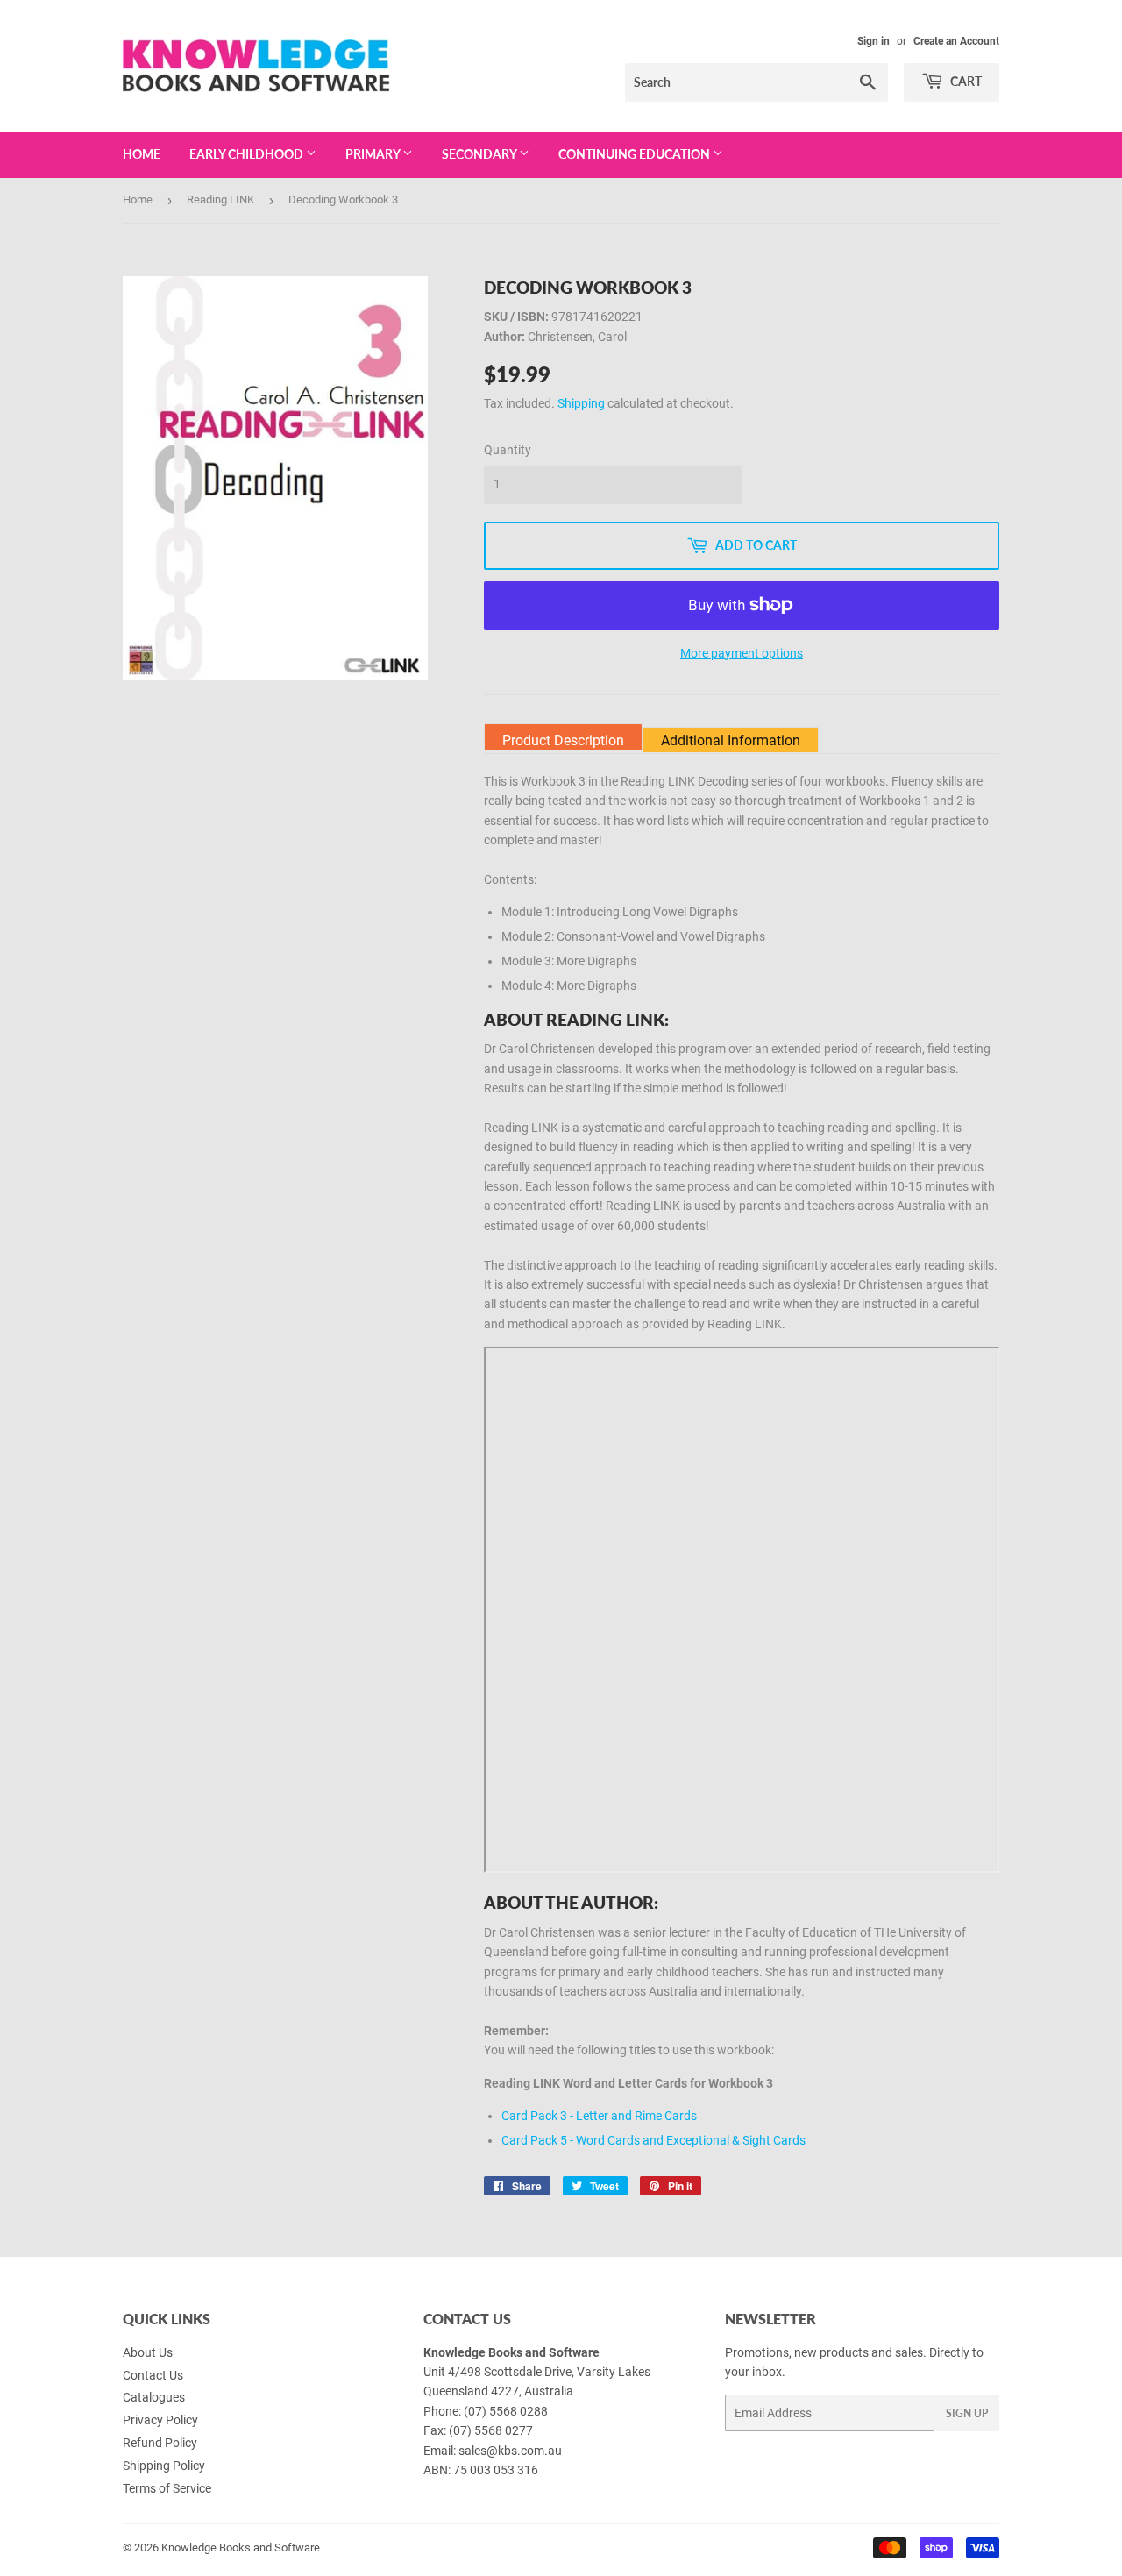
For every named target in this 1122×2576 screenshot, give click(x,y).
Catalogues (154, 2397)
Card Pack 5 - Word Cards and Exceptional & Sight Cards (653, 2140)
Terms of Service (167, 2488)
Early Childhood (248, 154)
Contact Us (153, 2375)
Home (142, 154)
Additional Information (731, 740)
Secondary (480, 154)
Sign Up (967, 2413)
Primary (374, 154)
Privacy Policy (160, 2420)
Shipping (581, 403)
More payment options (742, 653)
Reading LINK (220, 199)
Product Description (563, 740)
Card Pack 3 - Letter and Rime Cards (599, 2116)
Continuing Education (636, 154)
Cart (965, 81)
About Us (148, 2352)
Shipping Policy (164, 2466)
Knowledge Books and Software (241, 2548)
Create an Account (956, 41)
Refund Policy (160, 2443)
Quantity (508, 450)
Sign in (873, 41)
